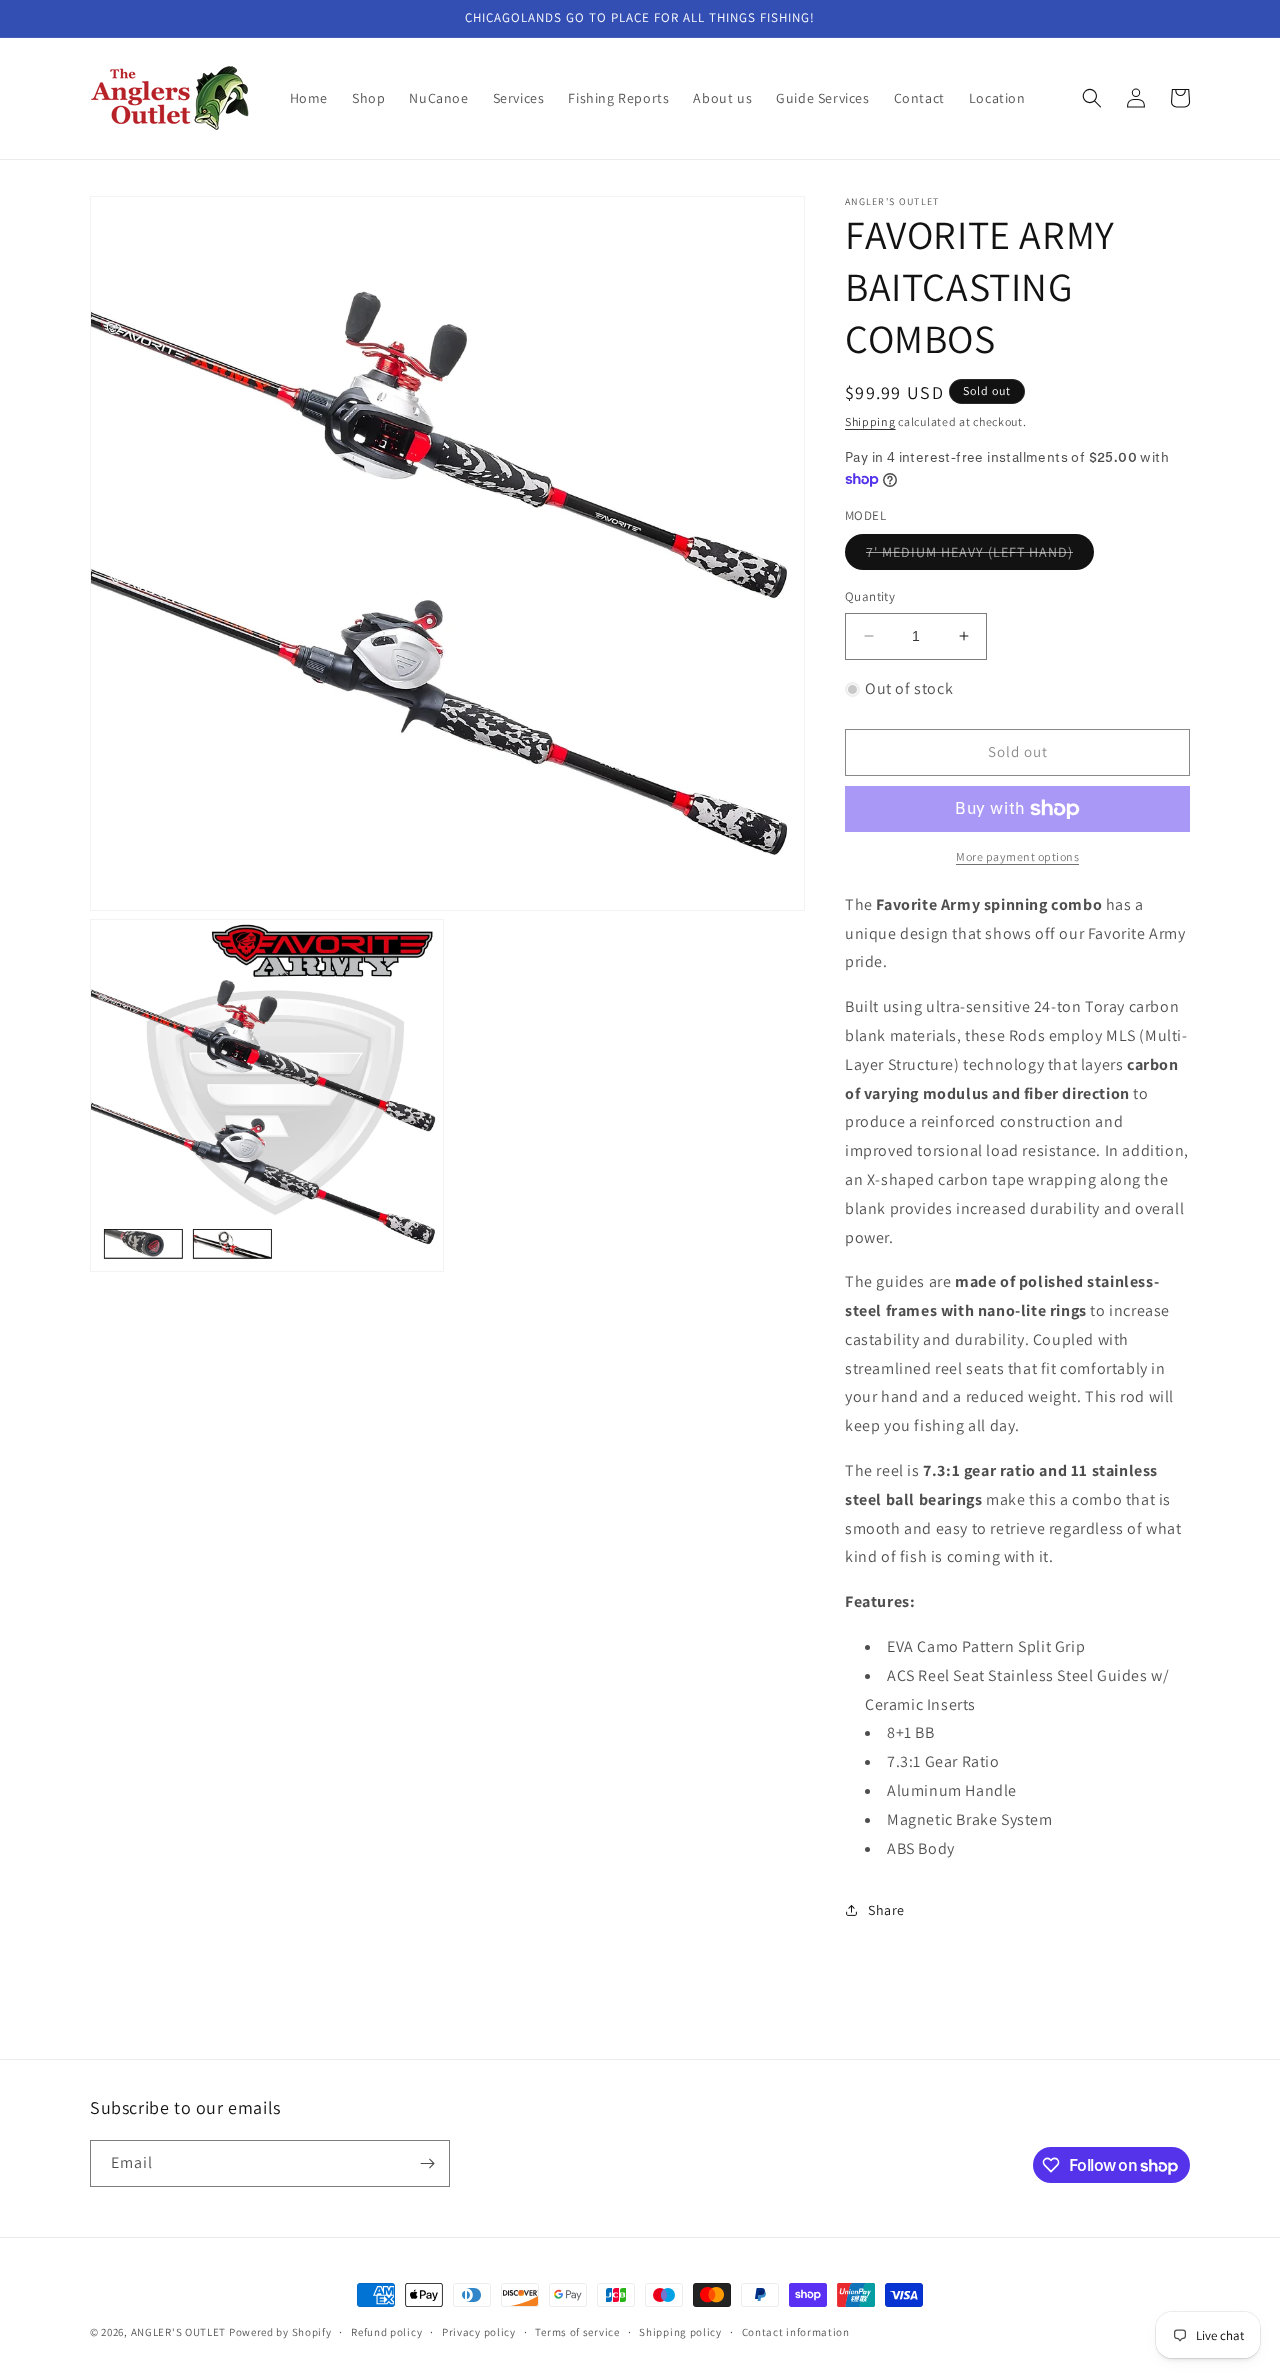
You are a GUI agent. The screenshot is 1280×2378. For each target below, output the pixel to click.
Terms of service (577, 2332)
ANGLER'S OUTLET (179, 2332)
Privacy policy (479, 2332)
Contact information (796, 2332)
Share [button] (886, 1910)
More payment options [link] (1017, 856)
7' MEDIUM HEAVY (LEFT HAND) (980, 556)
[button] (1092, 98)
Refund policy (386, 2332)
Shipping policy (680, 2332)
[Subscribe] (427, 2163)
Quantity (870, 596)
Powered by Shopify (280, 2332)
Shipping (870, 421)
